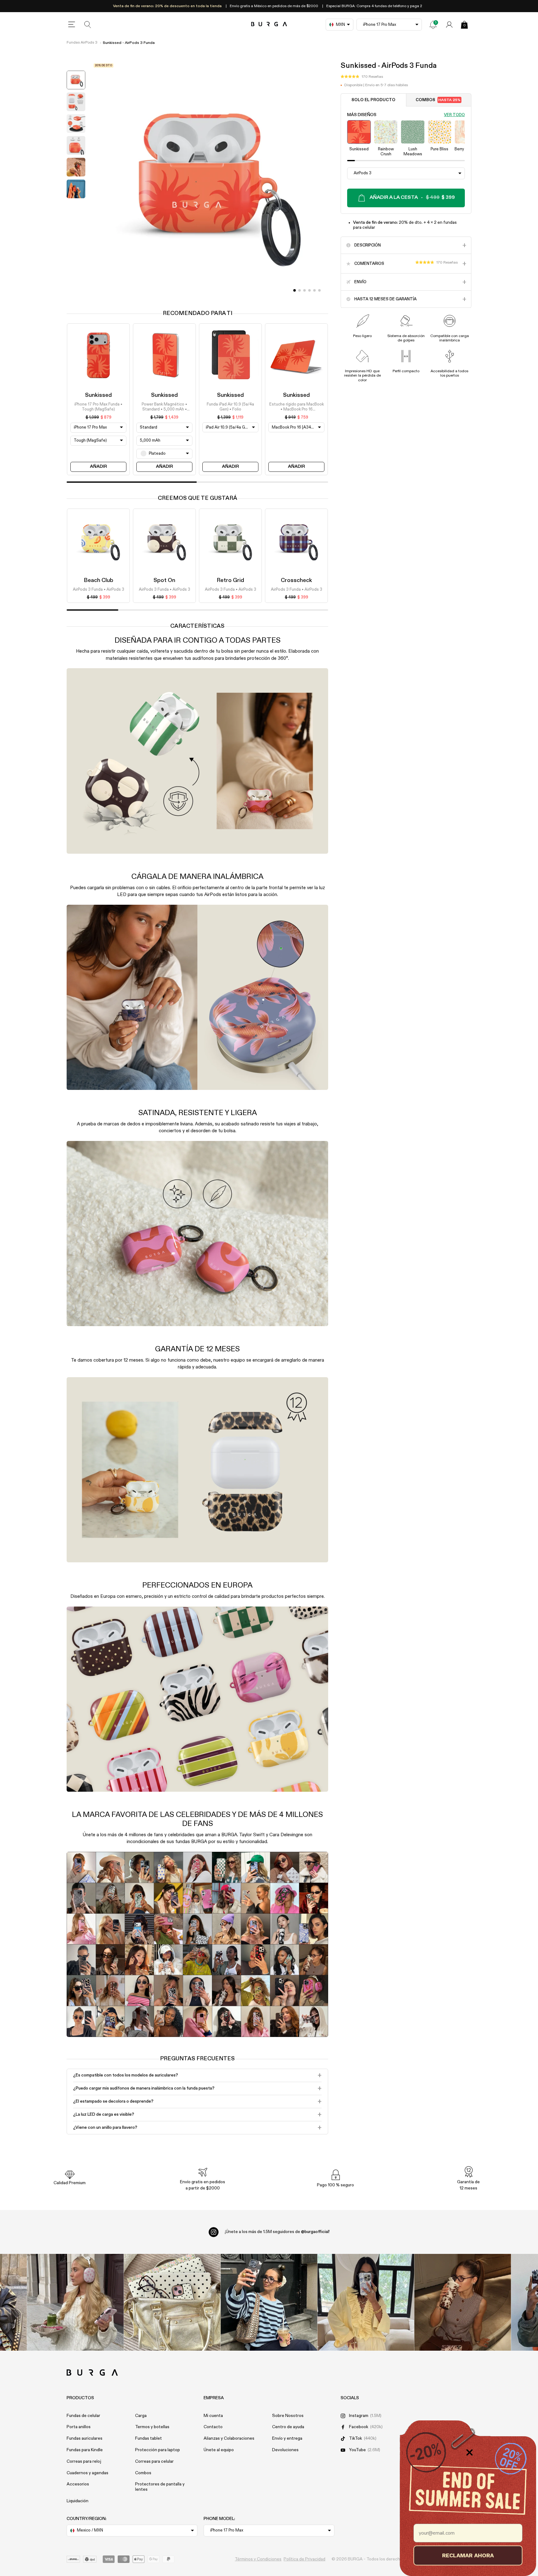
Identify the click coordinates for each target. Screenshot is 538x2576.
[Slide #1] (300, 290)
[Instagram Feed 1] (269, 2302)
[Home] (269, 24)
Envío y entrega (287, 2438)
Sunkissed (98, 395)
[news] (433, 25)
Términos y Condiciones (258, 2559)
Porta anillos (79, 2427)
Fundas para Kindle (85, 2450)
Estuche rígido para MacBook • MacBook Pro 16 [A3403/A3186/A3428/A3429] (296, 407)
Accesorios (78, 2484)
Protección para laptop (158, 2450)
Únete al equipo (219, 2450)
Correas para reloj (84, 2461)
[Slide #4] (314, 290)
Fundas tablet (149, 2438)
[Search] (88, 25)
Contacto (213, 2427)
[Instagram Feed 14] (172, 2302)
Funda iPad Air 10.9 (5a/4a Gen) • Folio (230, 407)
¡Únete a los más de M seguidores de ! (277, 2232)
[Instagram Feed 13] (76, 2302)
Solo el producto (373, 100)
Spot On (164, 580)
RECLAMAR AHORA (468, 2555)
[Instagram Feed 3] (463, 2302)
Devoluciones (285, 2450)
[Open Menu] (72, 25)
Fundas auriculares (85, 2438)
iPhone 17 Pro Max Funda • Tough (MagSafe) (98, 407)
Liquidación (78, 2501)
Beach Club (99, 580)
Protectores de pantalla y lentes (160, 2487)
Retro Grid (230, 580)
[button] (362, 77)
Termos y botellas (152, 2427)
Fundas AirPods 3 (82, 43)
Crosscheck (296, 580)
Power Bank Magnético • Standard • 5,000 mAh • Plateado (164, 407)
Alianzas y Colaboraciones (229, 2438)
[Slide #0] (295, 290)
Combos (438, 100)
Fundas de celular (83, 2416)
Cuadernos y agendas (87, 2473)
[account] (449, 25)
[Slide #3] (309, 290)
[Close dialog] (470, 2452)
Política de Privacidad (304, 2559)
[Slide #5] (319, 290)
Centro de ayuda (288, 2427)
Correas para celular (154, 2461)
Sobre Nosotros (288, 2416)
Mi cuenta (213, 2416)
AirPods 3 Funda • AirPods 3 (99, 590)
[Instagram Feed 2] (366, 2302)
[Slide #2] (304, 290)
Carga (141, 2416)
